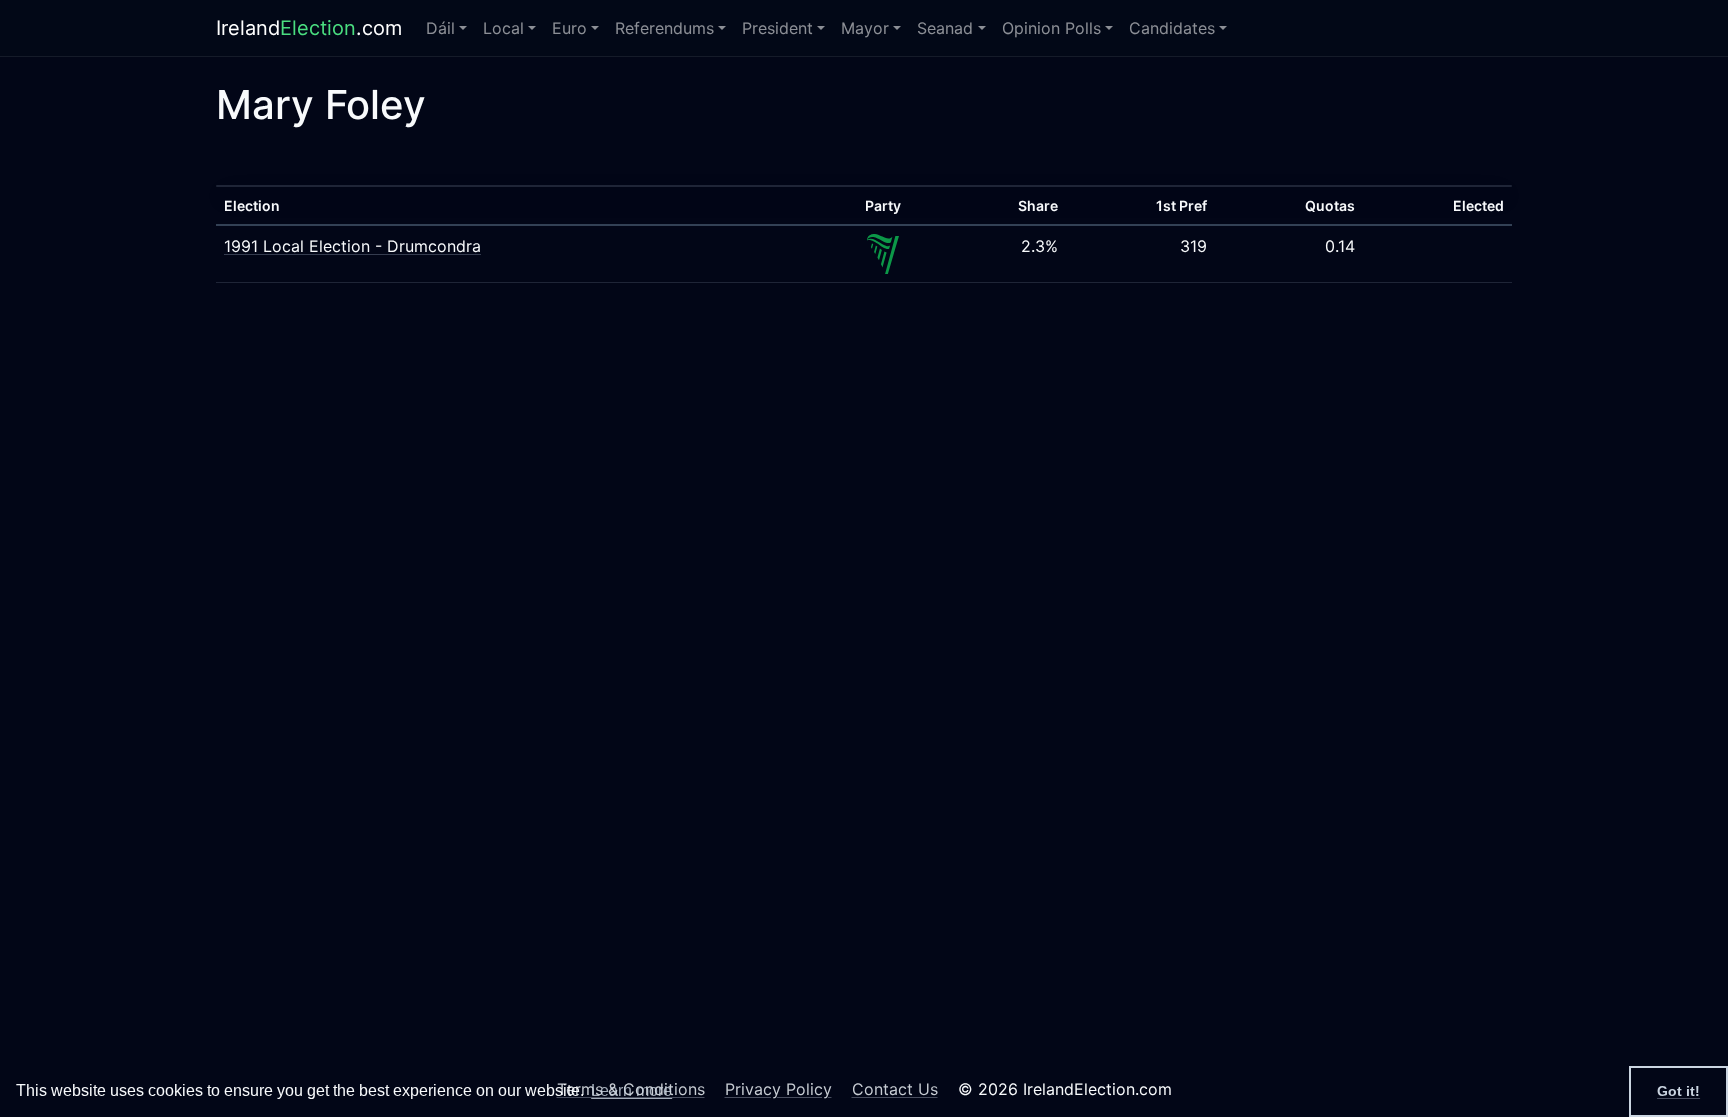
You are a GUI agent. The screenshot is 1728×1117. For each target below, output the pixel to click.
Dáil (440, 28)
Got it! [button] (1678, 1091)
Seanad (945, 28)
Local (503, 28)
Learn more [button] (631, 1090)
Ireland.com (309, 28)
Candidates (1172, 28)
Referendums (664, 28)
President (777, 28)
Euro (569, 28)
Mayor (865, 28)
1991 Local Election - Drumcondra (352, 246)
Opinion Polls (1051, 28)
